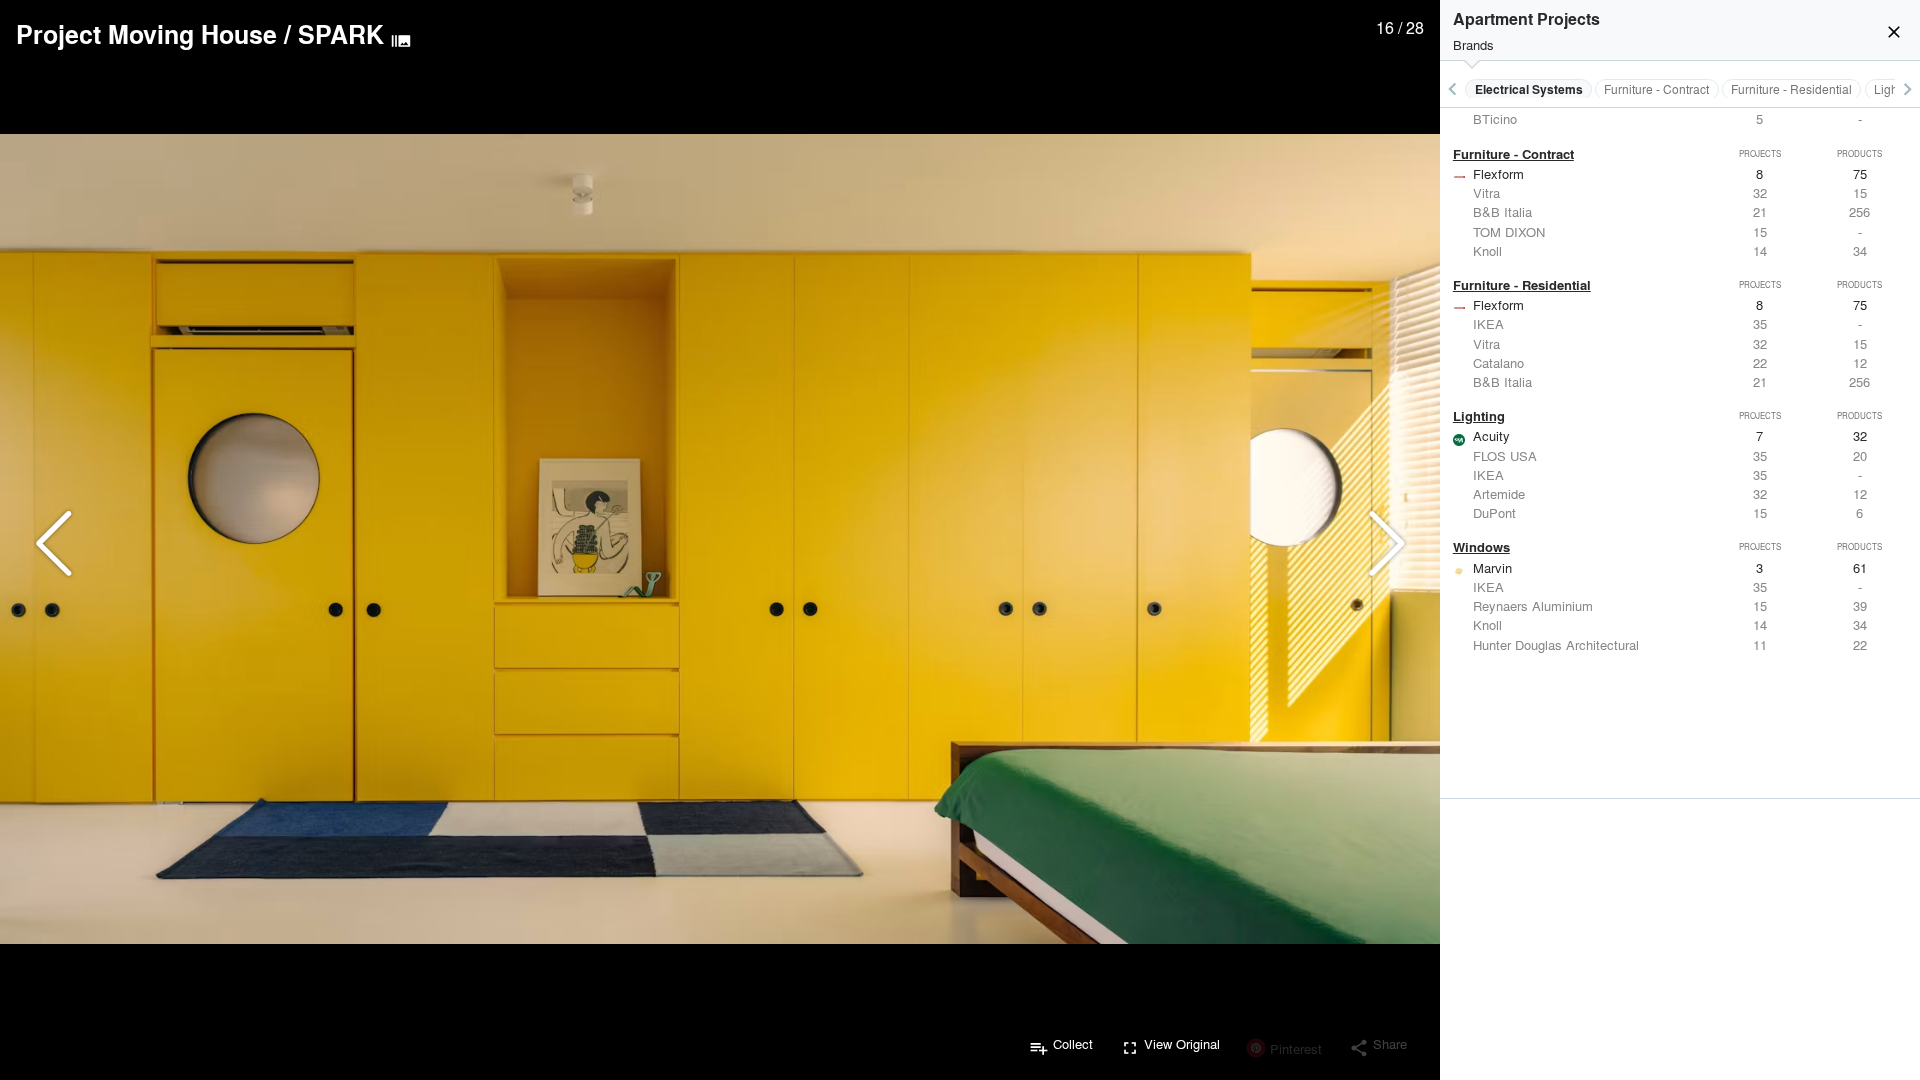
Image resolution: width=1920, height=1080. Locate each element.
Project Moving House (146, 34)
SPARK (341, 34)
